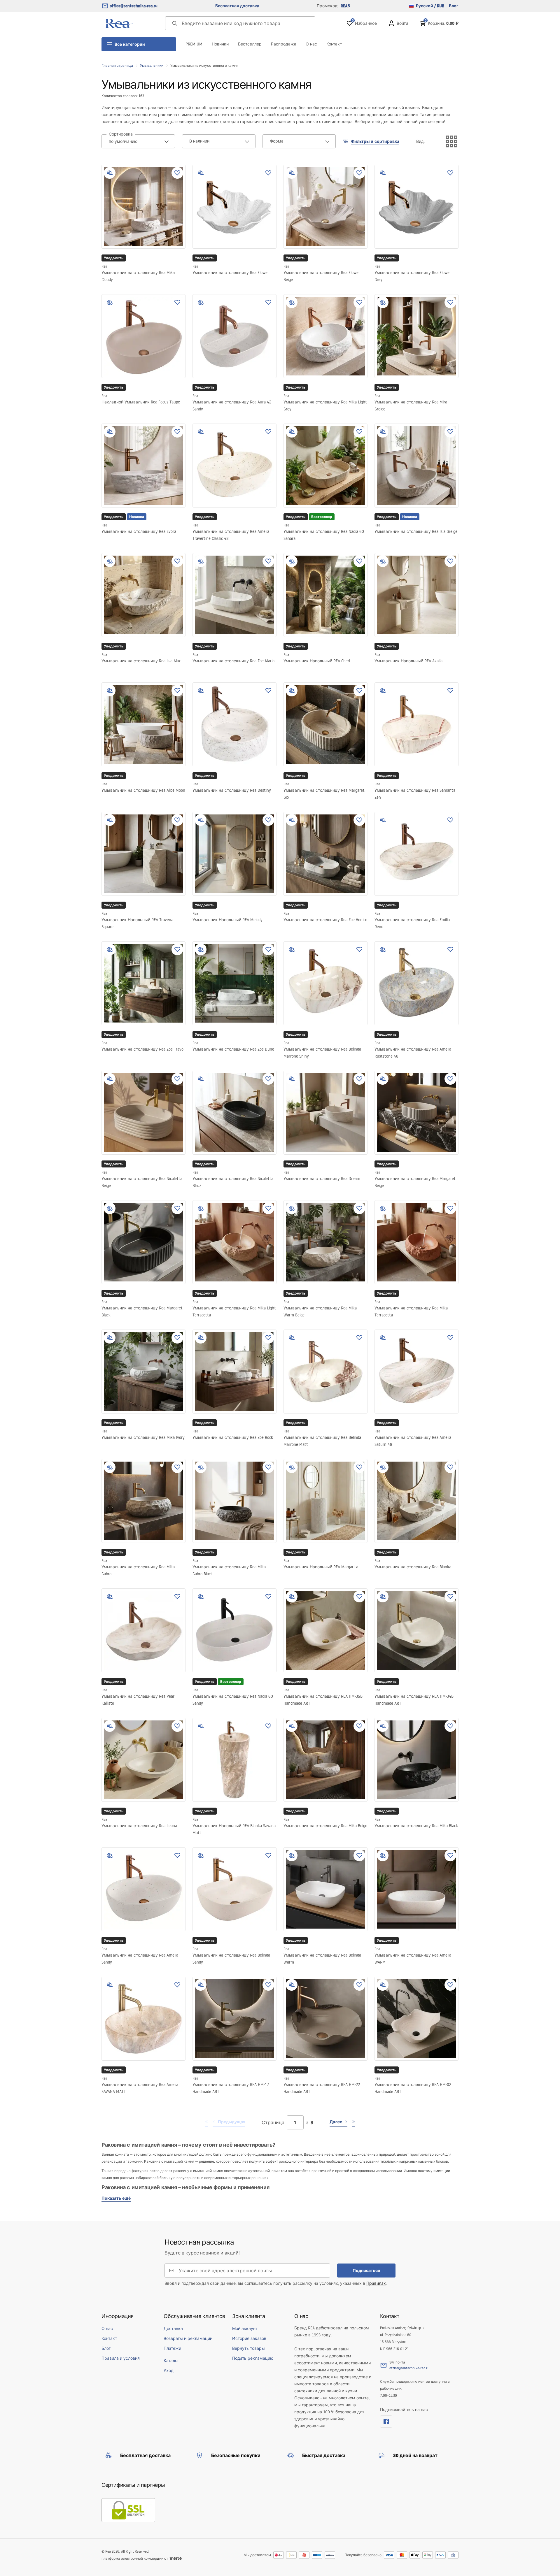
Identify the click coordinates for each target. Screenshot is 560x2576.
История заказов (249, 2338)
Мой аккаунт (245, 2329)
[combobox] (138, 141)
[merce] (175, 2558)
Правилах (376, 2283)
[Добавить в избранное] (177, 173)
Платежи (172, 2348)
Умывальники (152, 65)
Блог (454, 6)
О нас (311, 44)
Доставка (173, 2329)
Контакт (334, 44)
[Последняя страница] (353, 2122)
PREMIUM (194, 44)
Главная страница (117, 65)
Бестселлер (250, 44)
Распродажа (284, 44)
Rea (104, 266)
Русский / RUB (430, 6)
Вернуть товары (249, 2348)
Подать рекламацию (253, 2358)
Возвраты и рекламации (188, 2338)
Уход (169, 2370)
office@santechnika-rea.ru (134, 6)
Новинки (220, 44)
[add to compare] (110, 173)
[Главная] (118, 23)
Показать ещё (116, 2198)
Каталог (171, 2361)
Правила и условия (121, 2358)
